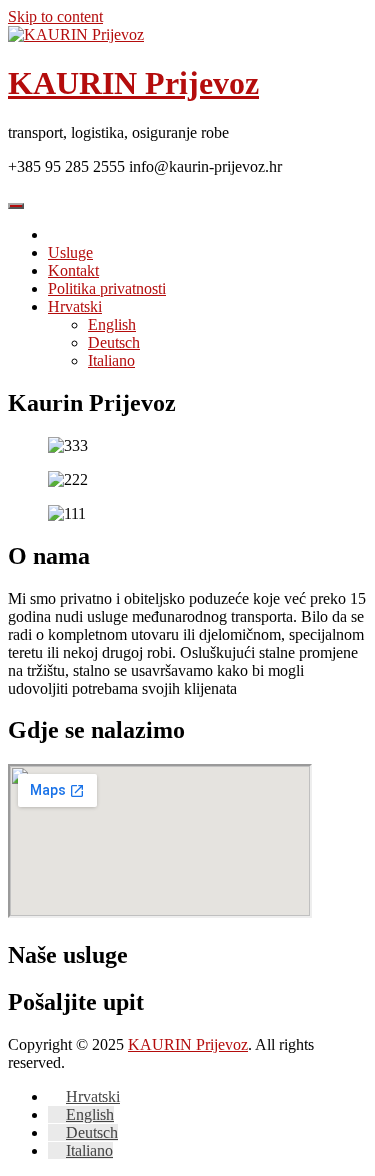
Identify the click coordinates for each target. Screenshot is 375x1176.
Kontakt (73, 270)
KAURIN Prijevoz (133, 83)
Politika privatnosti (107, 288)
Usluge (70, 252)
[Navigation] (16, 206)
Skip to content (55, 16)
